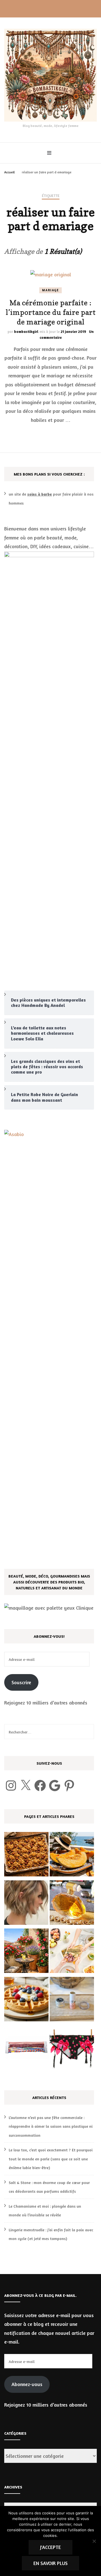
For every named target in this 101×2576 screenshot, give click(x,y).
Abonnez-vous (27, 2384)
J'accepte (50, 2547)
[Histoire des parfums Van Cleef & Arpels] (72, 1904)
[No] (94, 2541)
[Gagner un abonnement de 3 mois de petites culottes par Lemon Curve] (72, 2049)
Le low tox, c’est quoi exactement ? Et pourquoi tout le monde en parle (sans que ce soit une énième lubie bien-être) (51, 2159)
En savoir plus (50, 2563)
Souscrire (21, 1682)
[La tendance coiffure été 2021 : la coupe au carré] (26, 1904)
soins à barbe (40, 494)
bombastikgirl (26, 331)
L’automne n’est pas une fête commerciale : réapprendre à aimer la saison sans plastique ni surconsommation (51, 2126)
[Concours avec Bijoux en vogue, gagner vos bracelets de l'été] (26, 2049)
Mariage (50, 290)
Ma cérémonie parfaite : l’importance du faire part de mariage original (51, 312)
